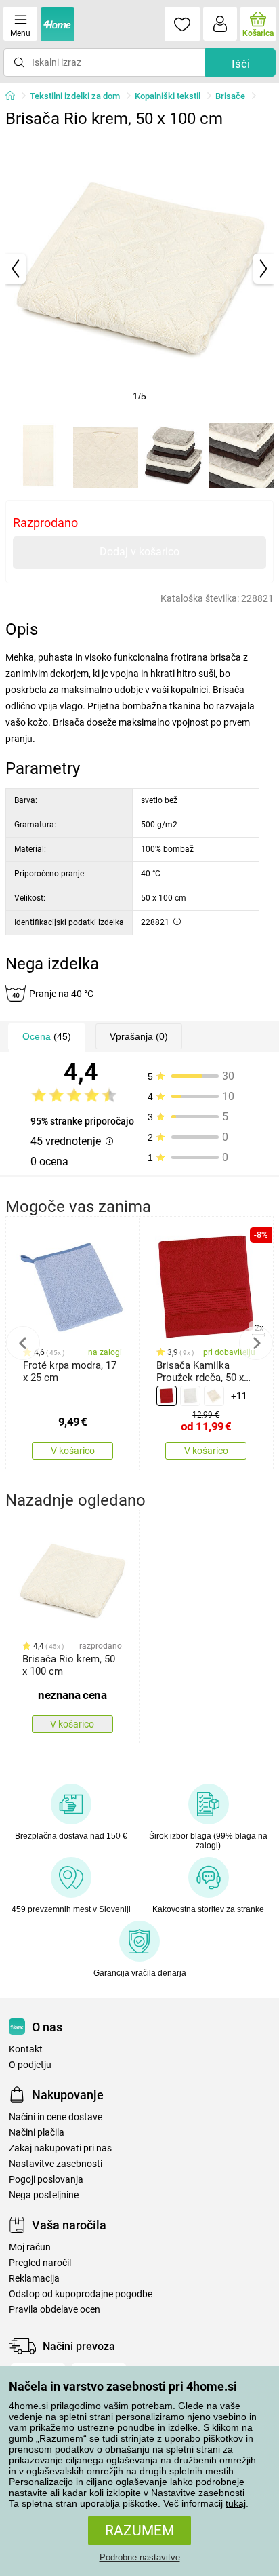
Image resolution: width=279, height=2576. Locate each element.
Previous (23, 1343)
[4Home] (15, 96)
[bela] (190, 1396)
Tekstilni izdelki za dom (75, 96)
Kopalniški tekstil (168, 96)
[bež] (214, 1396)
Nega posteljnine (44, 2195)
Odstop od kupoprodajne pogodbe (81, 2294)
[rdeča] (167, 1396)
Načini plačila (37, 2133)
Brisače (230, 96)
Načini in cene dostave (56, 2117)
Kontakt (26, 2049)
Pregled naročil (40, 2263)
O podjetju (30, 2065)
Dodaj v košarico (139, 552)
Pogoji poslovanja (46, 2180)
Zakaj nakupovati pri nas (60, 2148)
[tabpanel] (139, 269)
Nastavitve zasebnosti (198, 2493)
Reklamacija (34, 2279)
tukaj (236, 2503)
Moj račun (30, 2247)
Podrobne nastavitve (140, 2557)
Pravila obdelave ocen (55, 2310)
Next (256, 1343)
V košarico (73, 1451)
